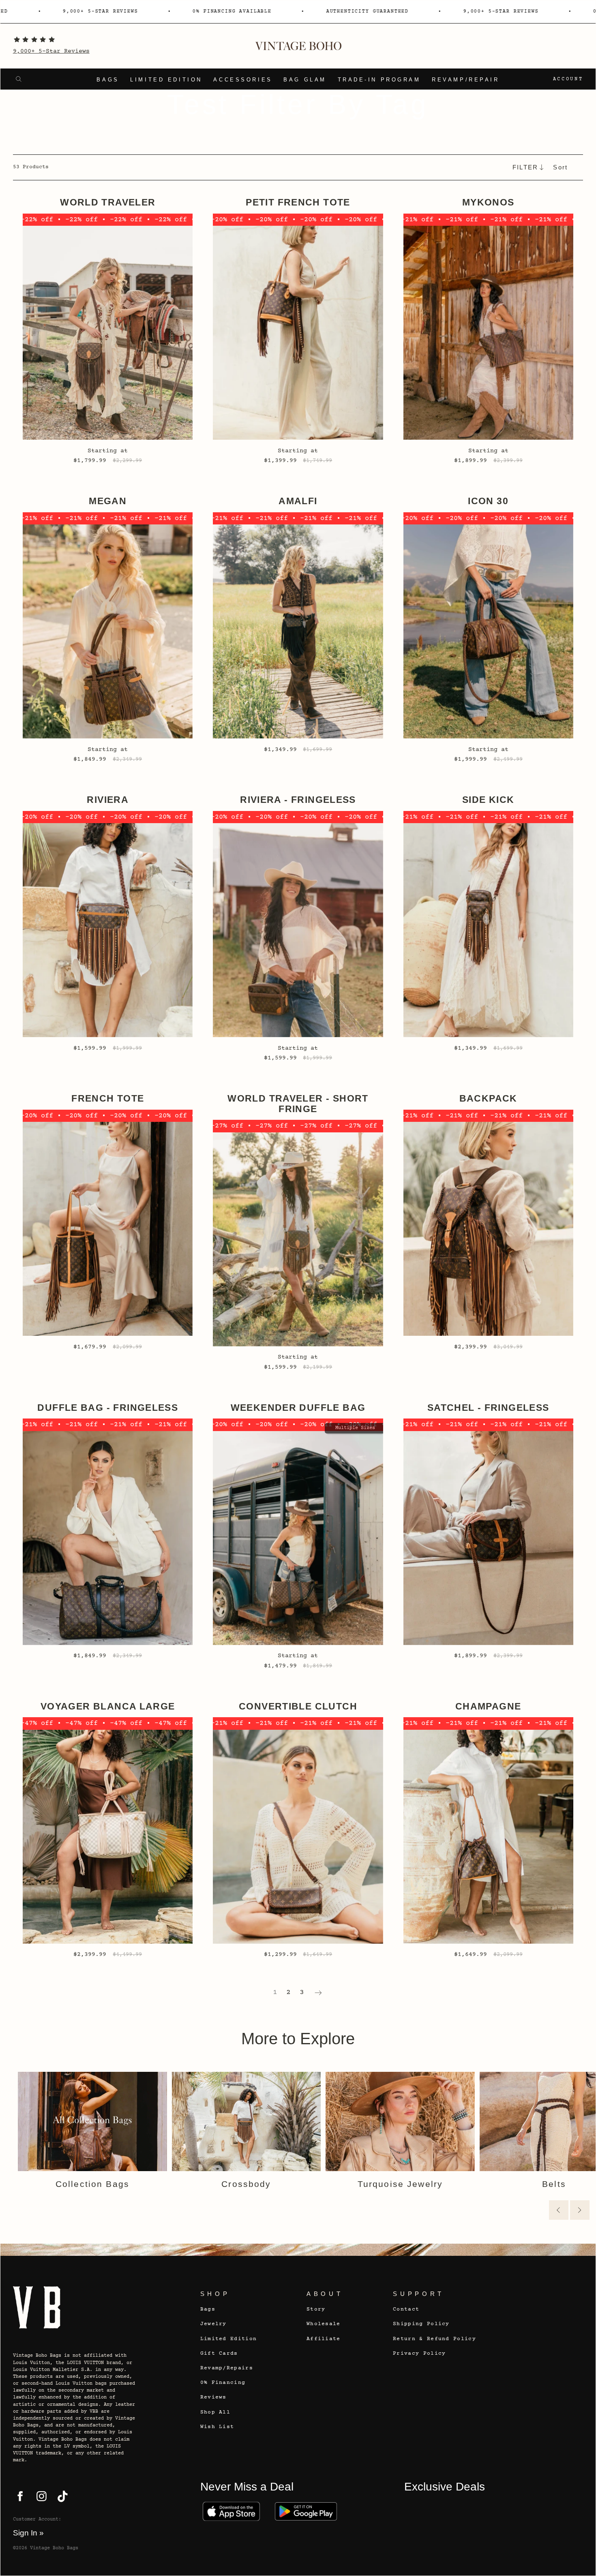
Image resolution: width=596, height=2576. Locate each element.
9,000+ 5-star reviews (51, 11)
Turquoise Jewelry (400, 2184)
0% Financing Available (183, 11)
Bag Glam (305, 80)
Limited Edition (166, 80)
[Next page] (318, 1992)
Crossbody (246, 2184)
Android (306, 2511)
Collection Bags (92, 2184)
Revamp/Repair (465, 80)
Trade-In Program (379, 80)
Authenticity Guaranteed (318, 11)
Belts (554, 2184)
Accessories (243, 80)
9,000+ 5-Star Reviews (51, 51)
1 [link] (275, 1992)
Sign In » (28, 2533)
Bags (108, 80)
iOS (232, 2511)
